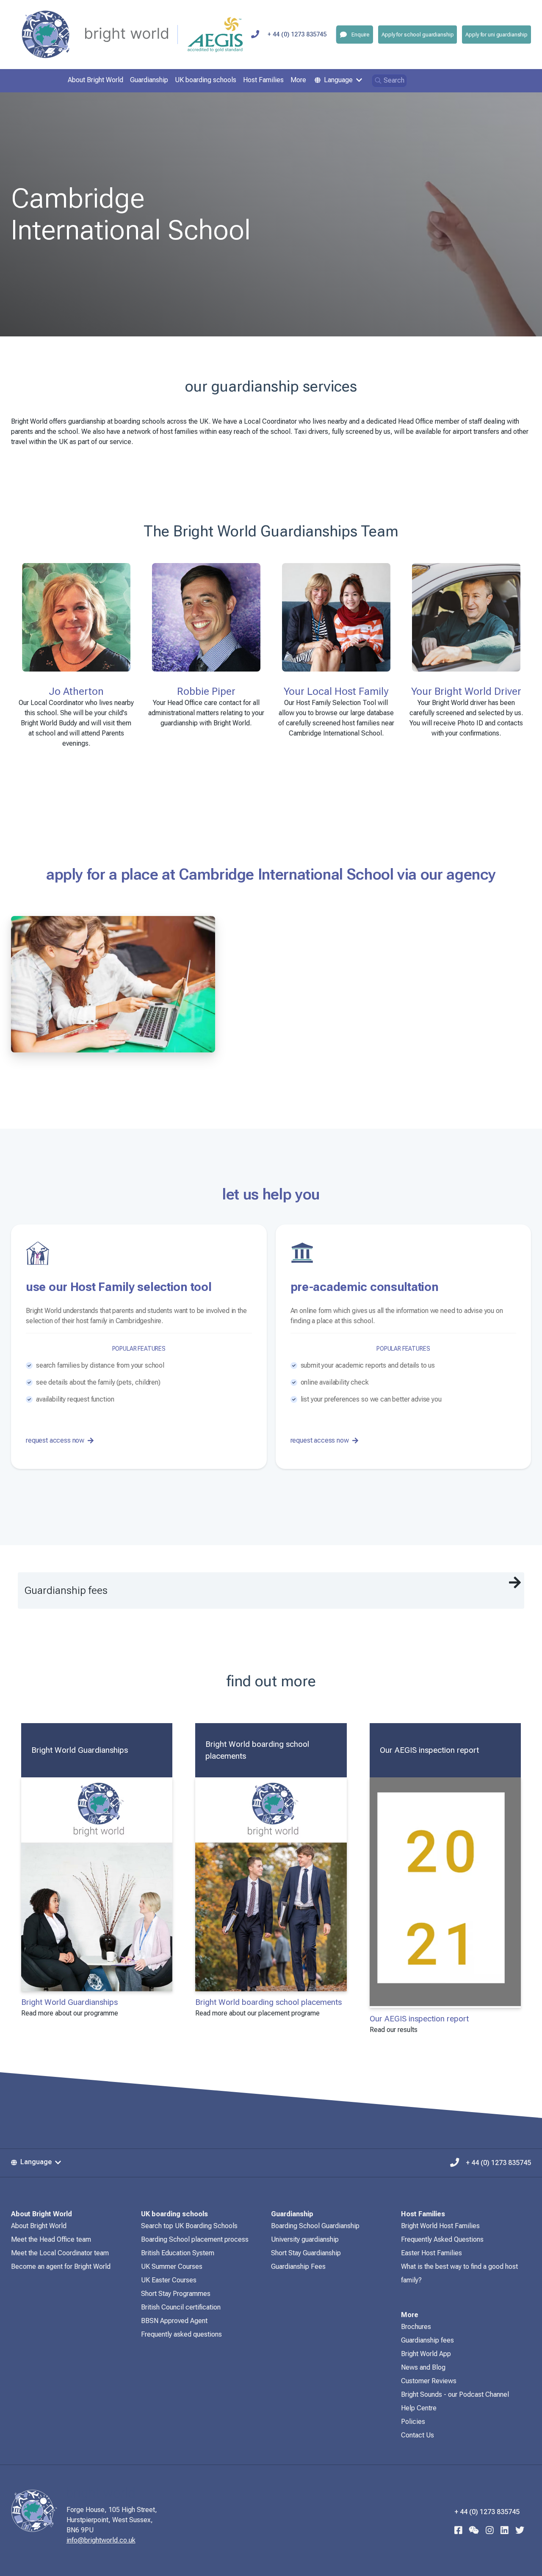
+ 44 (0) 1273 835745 (297, 35)
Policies (413, 2422)
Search (394, 80)
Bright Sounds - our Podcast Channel (455, 2394)
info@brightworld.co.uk (101, 2540)
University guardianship (305, 2239)
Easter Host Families (431, 2253)
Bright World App (426, 2354)
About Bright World (39, 2226)
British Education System (178, 2253)
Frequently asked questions (181, 2334)
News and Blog (423, 2367)
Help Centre (419, 2408)
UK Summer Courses (172, 2266)
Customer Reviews (429, 2381)
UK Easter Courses (169, 2280)
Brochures (416, 2327)
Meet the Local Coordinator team (60, 2253)
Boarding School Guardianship (315, 2226)
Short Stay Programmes (176, 2294)
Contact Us (418, 2435)
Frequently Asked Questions (442, 2239)
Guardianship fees (427, 2340)
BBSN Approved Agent (174, 2321)
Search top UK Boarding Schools (189, 2226)
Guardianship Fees (298, 2266)
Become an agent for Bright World (61, 2266)
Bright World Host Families (440, 2226)
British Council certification (181, 2307)
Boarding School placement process (195, 2239)
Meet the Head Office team (51, 2239)
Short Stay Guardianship (306, 2253)
